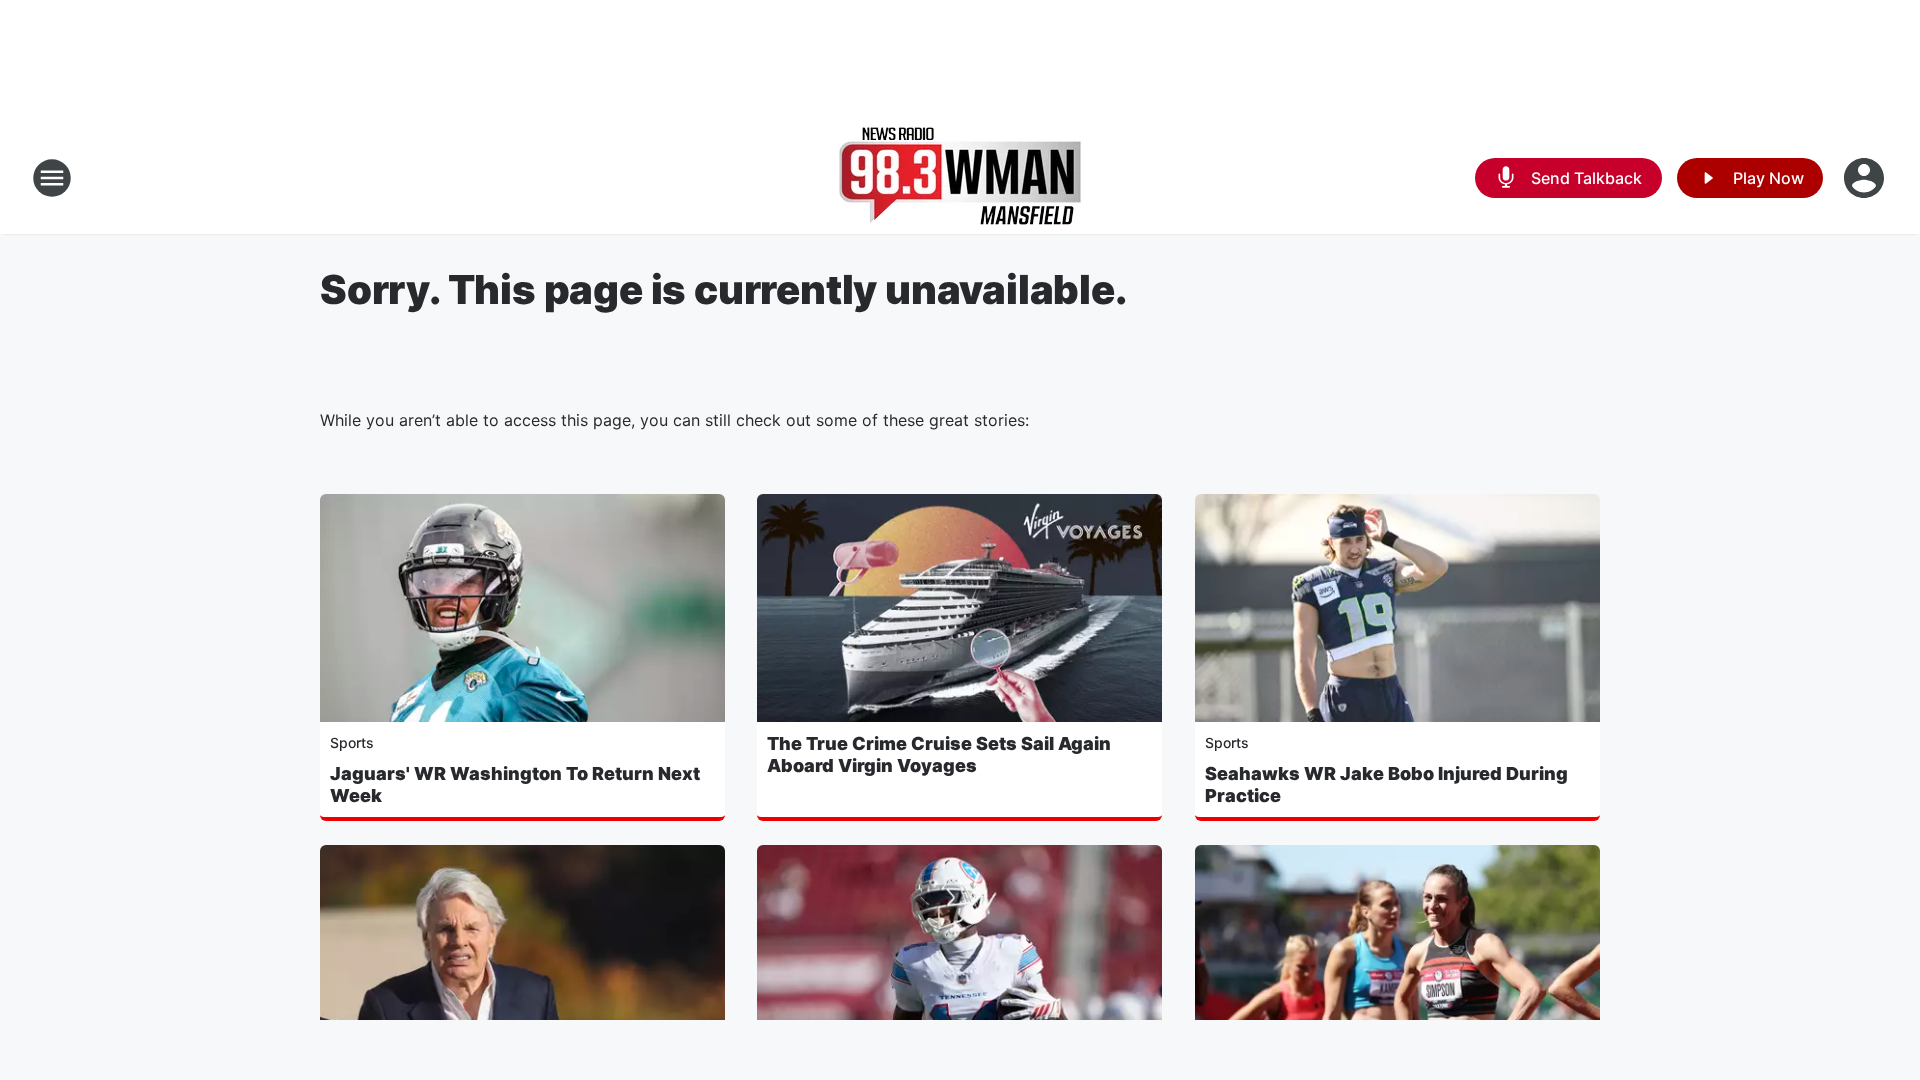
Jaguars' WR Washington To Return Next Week (515, 784)
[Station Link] (960, 178)
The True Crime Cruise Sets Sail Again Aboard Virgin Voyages (939, 754)
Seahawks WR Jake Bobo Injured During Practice (1386, 784)
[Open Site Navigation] (52, 178)
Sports (352, 742)
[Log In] (1866, 178)
